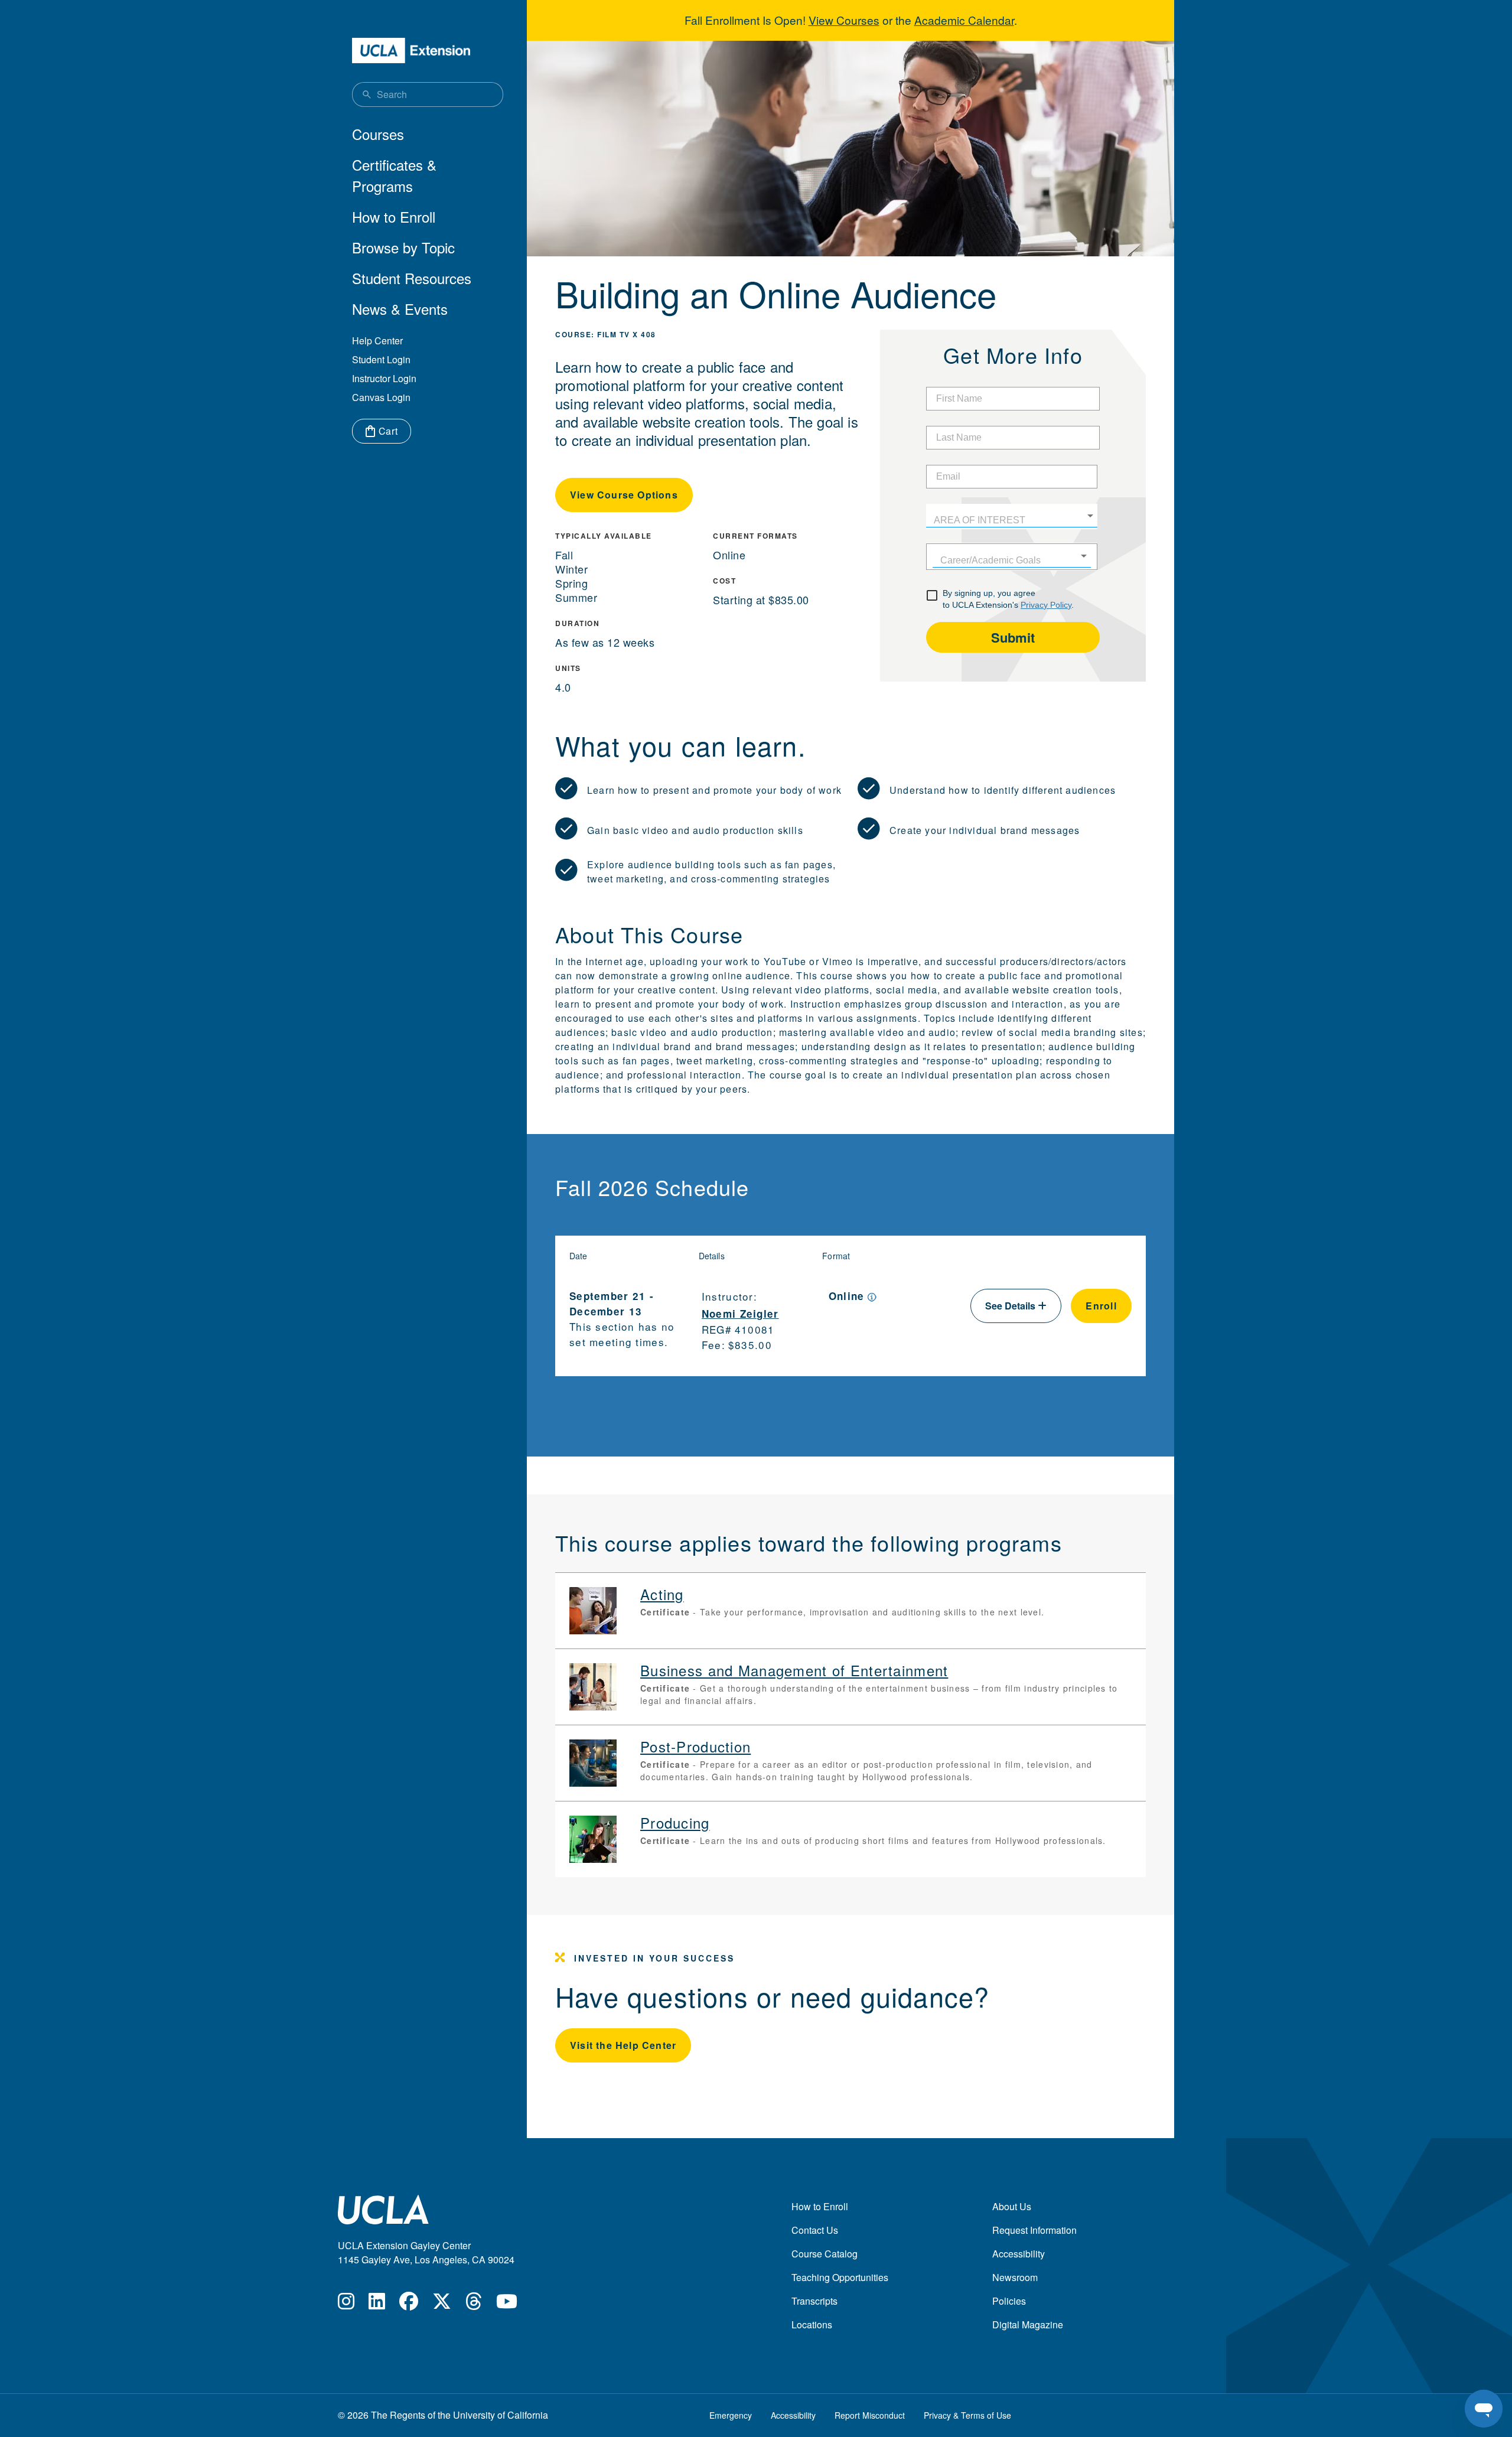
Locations (812, 2324)
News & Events (400, 309)
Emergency (731, 2415)
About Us (1012, 2206)
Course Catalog (825, 2254)
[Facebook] (409, 2304)
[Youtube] (507, 2304)
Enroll (1101, 1306)
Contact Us (815, 2230)
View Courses (844, 20)
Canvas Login (381, 397)
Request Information (1034, 2230)
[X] (442, 2304)
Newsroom (1015, 2277)
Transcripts (814, 2301)
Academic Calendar (964, 20)
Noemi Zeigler (740, 1314)
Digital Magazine (1028, 2324)
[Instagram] (346, 2304)
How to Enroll (394, 216)
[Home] (411, 51)
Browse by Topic (403, 247)
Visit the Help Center (623, 2045)
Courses (378, 134)
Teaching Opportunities (840, 2277)
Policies (1009, 2301)
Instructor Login (384, 378)
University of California (501, 2415)
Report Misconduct (870, 2415)
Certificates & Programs (394, 175)
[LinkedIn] (377, 2304)
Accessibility (1019, 2254)
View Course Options (624, 495)
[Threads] (474, 2304)
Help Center (377, 341)
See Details (1011, 1306)
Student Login (381, 359)
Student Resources (412, 278)
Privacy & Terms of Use (967, 2415)
